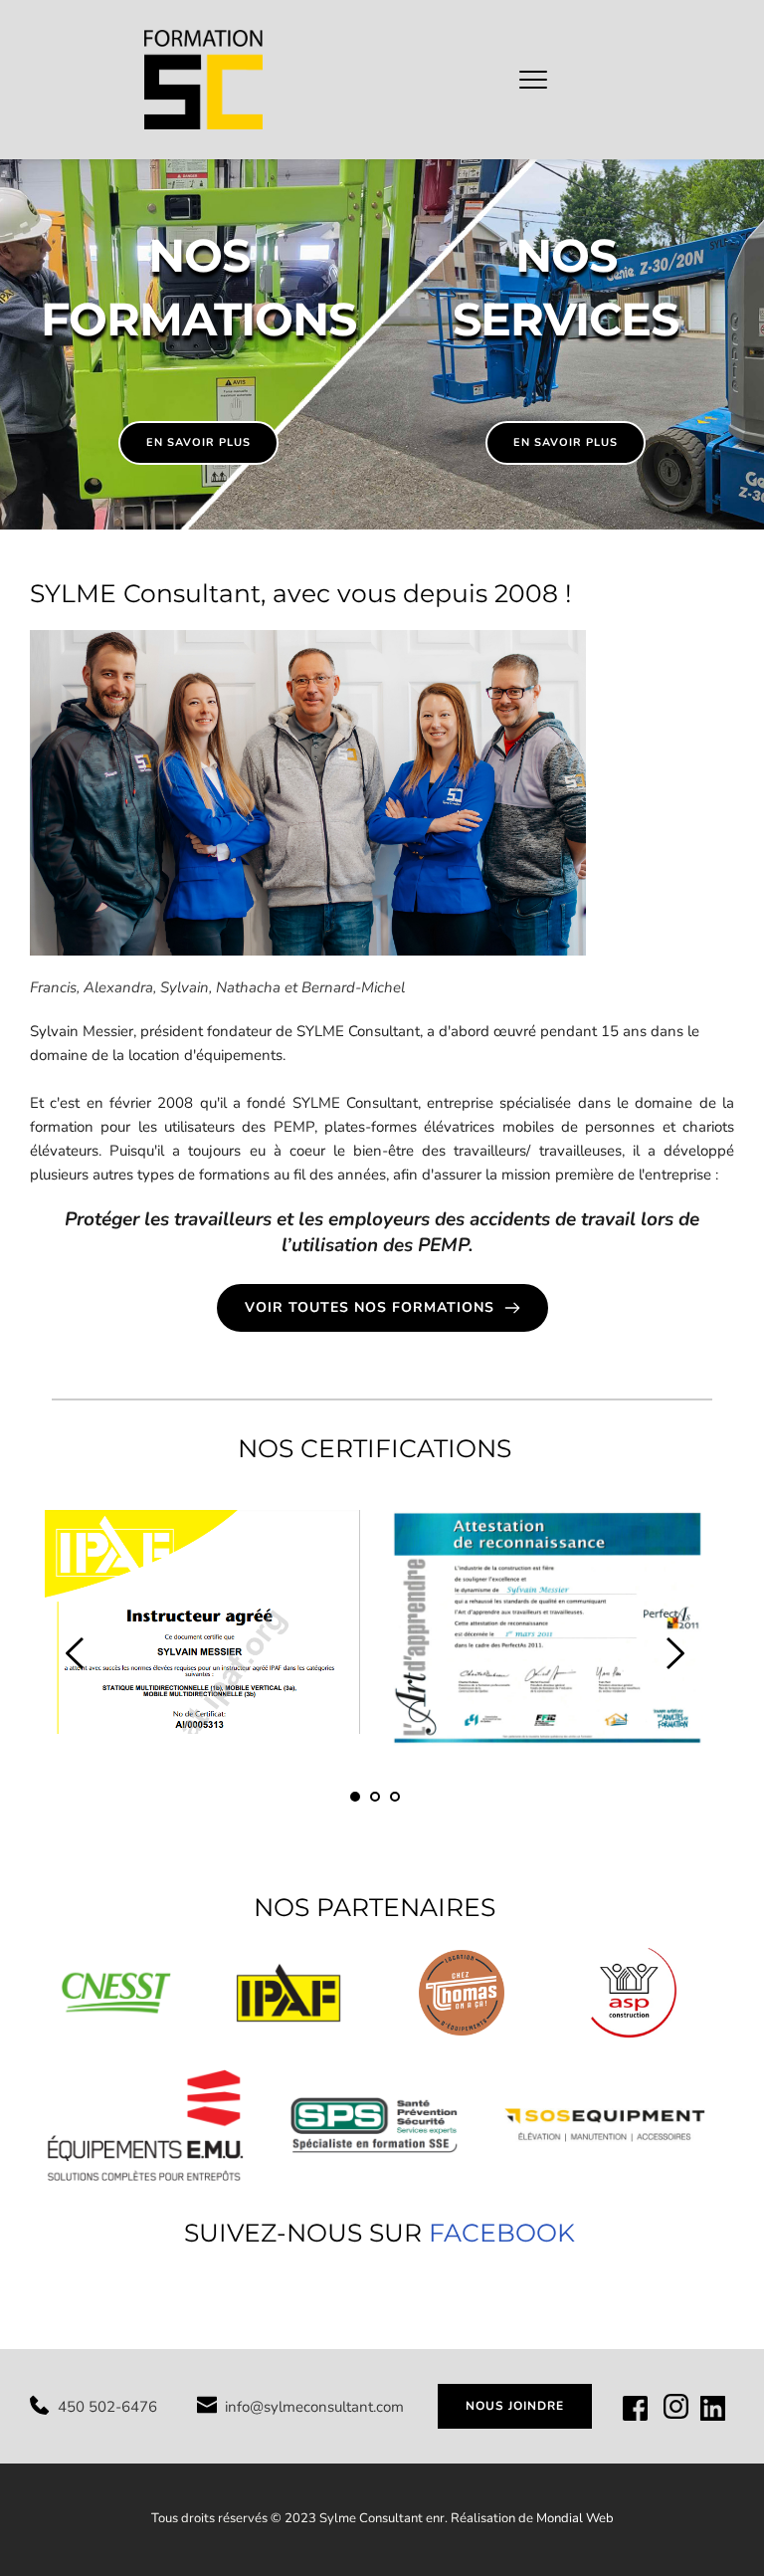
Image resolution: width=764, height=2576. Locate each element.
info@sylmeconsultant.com (314, 2407)
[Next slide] (674, 1653)
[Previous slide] (76, 1653)
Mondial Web (575, 2518)
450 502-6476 (107, 2407)
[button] (533, 80)
